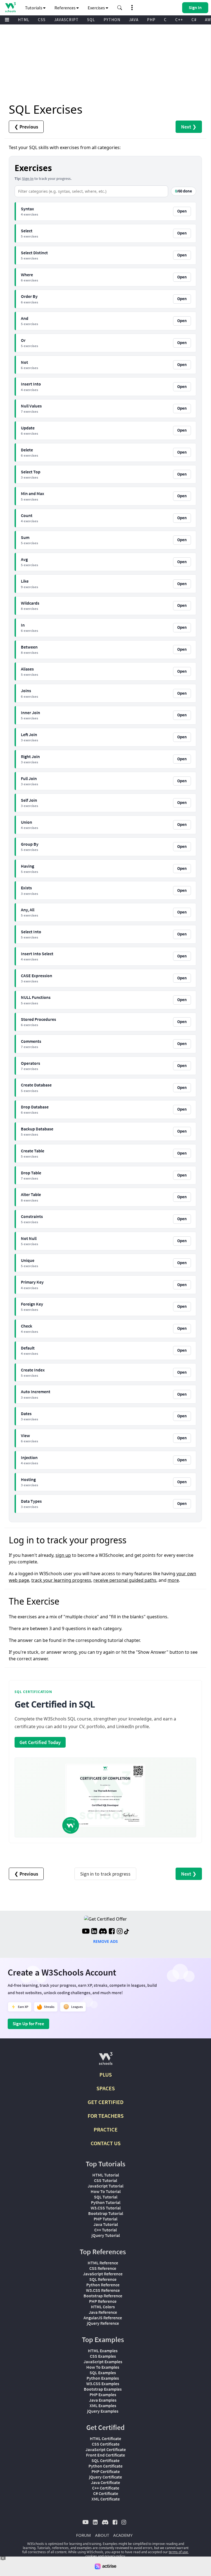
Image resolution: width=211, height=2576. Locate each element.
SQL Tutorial (106, 2197)
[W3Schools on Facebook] (112, 1932)
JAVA (134, 20)
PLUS (106, 2075)
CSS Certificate (106, 2444)
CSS (42, 20)
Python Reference (103, 2285)
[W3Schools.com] (106, 2061)
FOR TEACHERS (106, 2116)
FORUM (84, 2535)
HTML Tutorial (106, 2175)
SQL (91, 20)
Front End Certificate (105, 2455)
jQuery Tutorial (106, 2235)
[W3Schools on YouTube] (86, 1932)
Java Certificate (105, 2482)
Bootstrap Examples (103, 2389)
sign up (63, 1555)
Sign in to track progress (105, 1874)
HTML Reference (103, 2263)
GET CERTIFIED (106, 2102)
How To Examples (103, 2367)
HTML (24, 20)
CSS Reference (103, 2268)
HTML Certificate (105, 2438)
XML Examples (103, 2405)
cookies (91, 2556)
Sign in (28, 178)
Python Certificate (105, 2466)
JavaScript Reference (103, 2274)
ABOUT (102, 2535)
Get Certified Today (40, 1742)
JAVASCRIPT (66, 20)
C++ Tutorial (105, 2230)
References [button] (65, 8)
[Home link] (10, 7)
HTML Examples (103, 2351)
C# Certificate (106, 2493)
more (173, 1580)
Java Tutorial (106, 2224)
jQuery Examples (103, 2411)
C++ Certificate (106, 2488)
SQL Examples (103, 2373)
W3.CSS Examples (103, 2384)
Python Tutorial (106, 2202)
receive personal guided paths (125, 1580)
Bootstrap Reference (103, 2296)
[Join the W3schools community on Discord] (103, 1932)
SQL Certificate (105, 2460)
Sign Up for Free (28, 2024)
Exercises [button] (97, 8)
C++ (179, 20)
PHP (151, 20)
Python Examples (103, 2378)
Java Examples (103, 2400)
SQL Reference (103, 2279)
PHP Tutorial (105, 2219)
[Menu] (7, 20)
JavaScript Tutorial (105, 2186)
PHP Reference (103, 2301)
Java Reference (103, 2312)
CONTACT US (106, 2143)
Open (182, 211)
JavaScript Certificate (106, 2449)
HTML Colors (103, 2307)
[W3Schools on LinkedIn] (94, 1932)
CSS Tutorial (105, 2180)
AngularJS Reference (103, 2318)
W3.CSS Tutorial (106, 2208)
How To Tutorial (106, 2191)
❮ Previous (26, 127)
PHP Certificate (106, 2471)
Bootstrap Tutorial (106, 2213)
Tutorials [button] (34, 8)
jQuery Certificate (105, 2477)
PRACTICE (106, 2129)
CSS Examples (103, 2356)
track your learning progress (61, 1580)
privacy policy (115, 2556)
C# (194, 20)
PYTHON (112, 20)
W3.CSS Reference (103, 2290)
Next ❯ (189, 127)
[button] (120, 8)
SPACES (106, 2088)
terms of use (178, 2552)
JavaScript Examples (103, 2362)
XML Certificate (106, 2499)
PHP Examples (103, 2395)
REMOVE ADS (105, 1941)
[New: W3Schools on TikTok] (127, 1932)
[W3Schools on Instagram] (120, 1932)
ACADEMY (123, 2535)
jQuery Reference (103, 2323)
